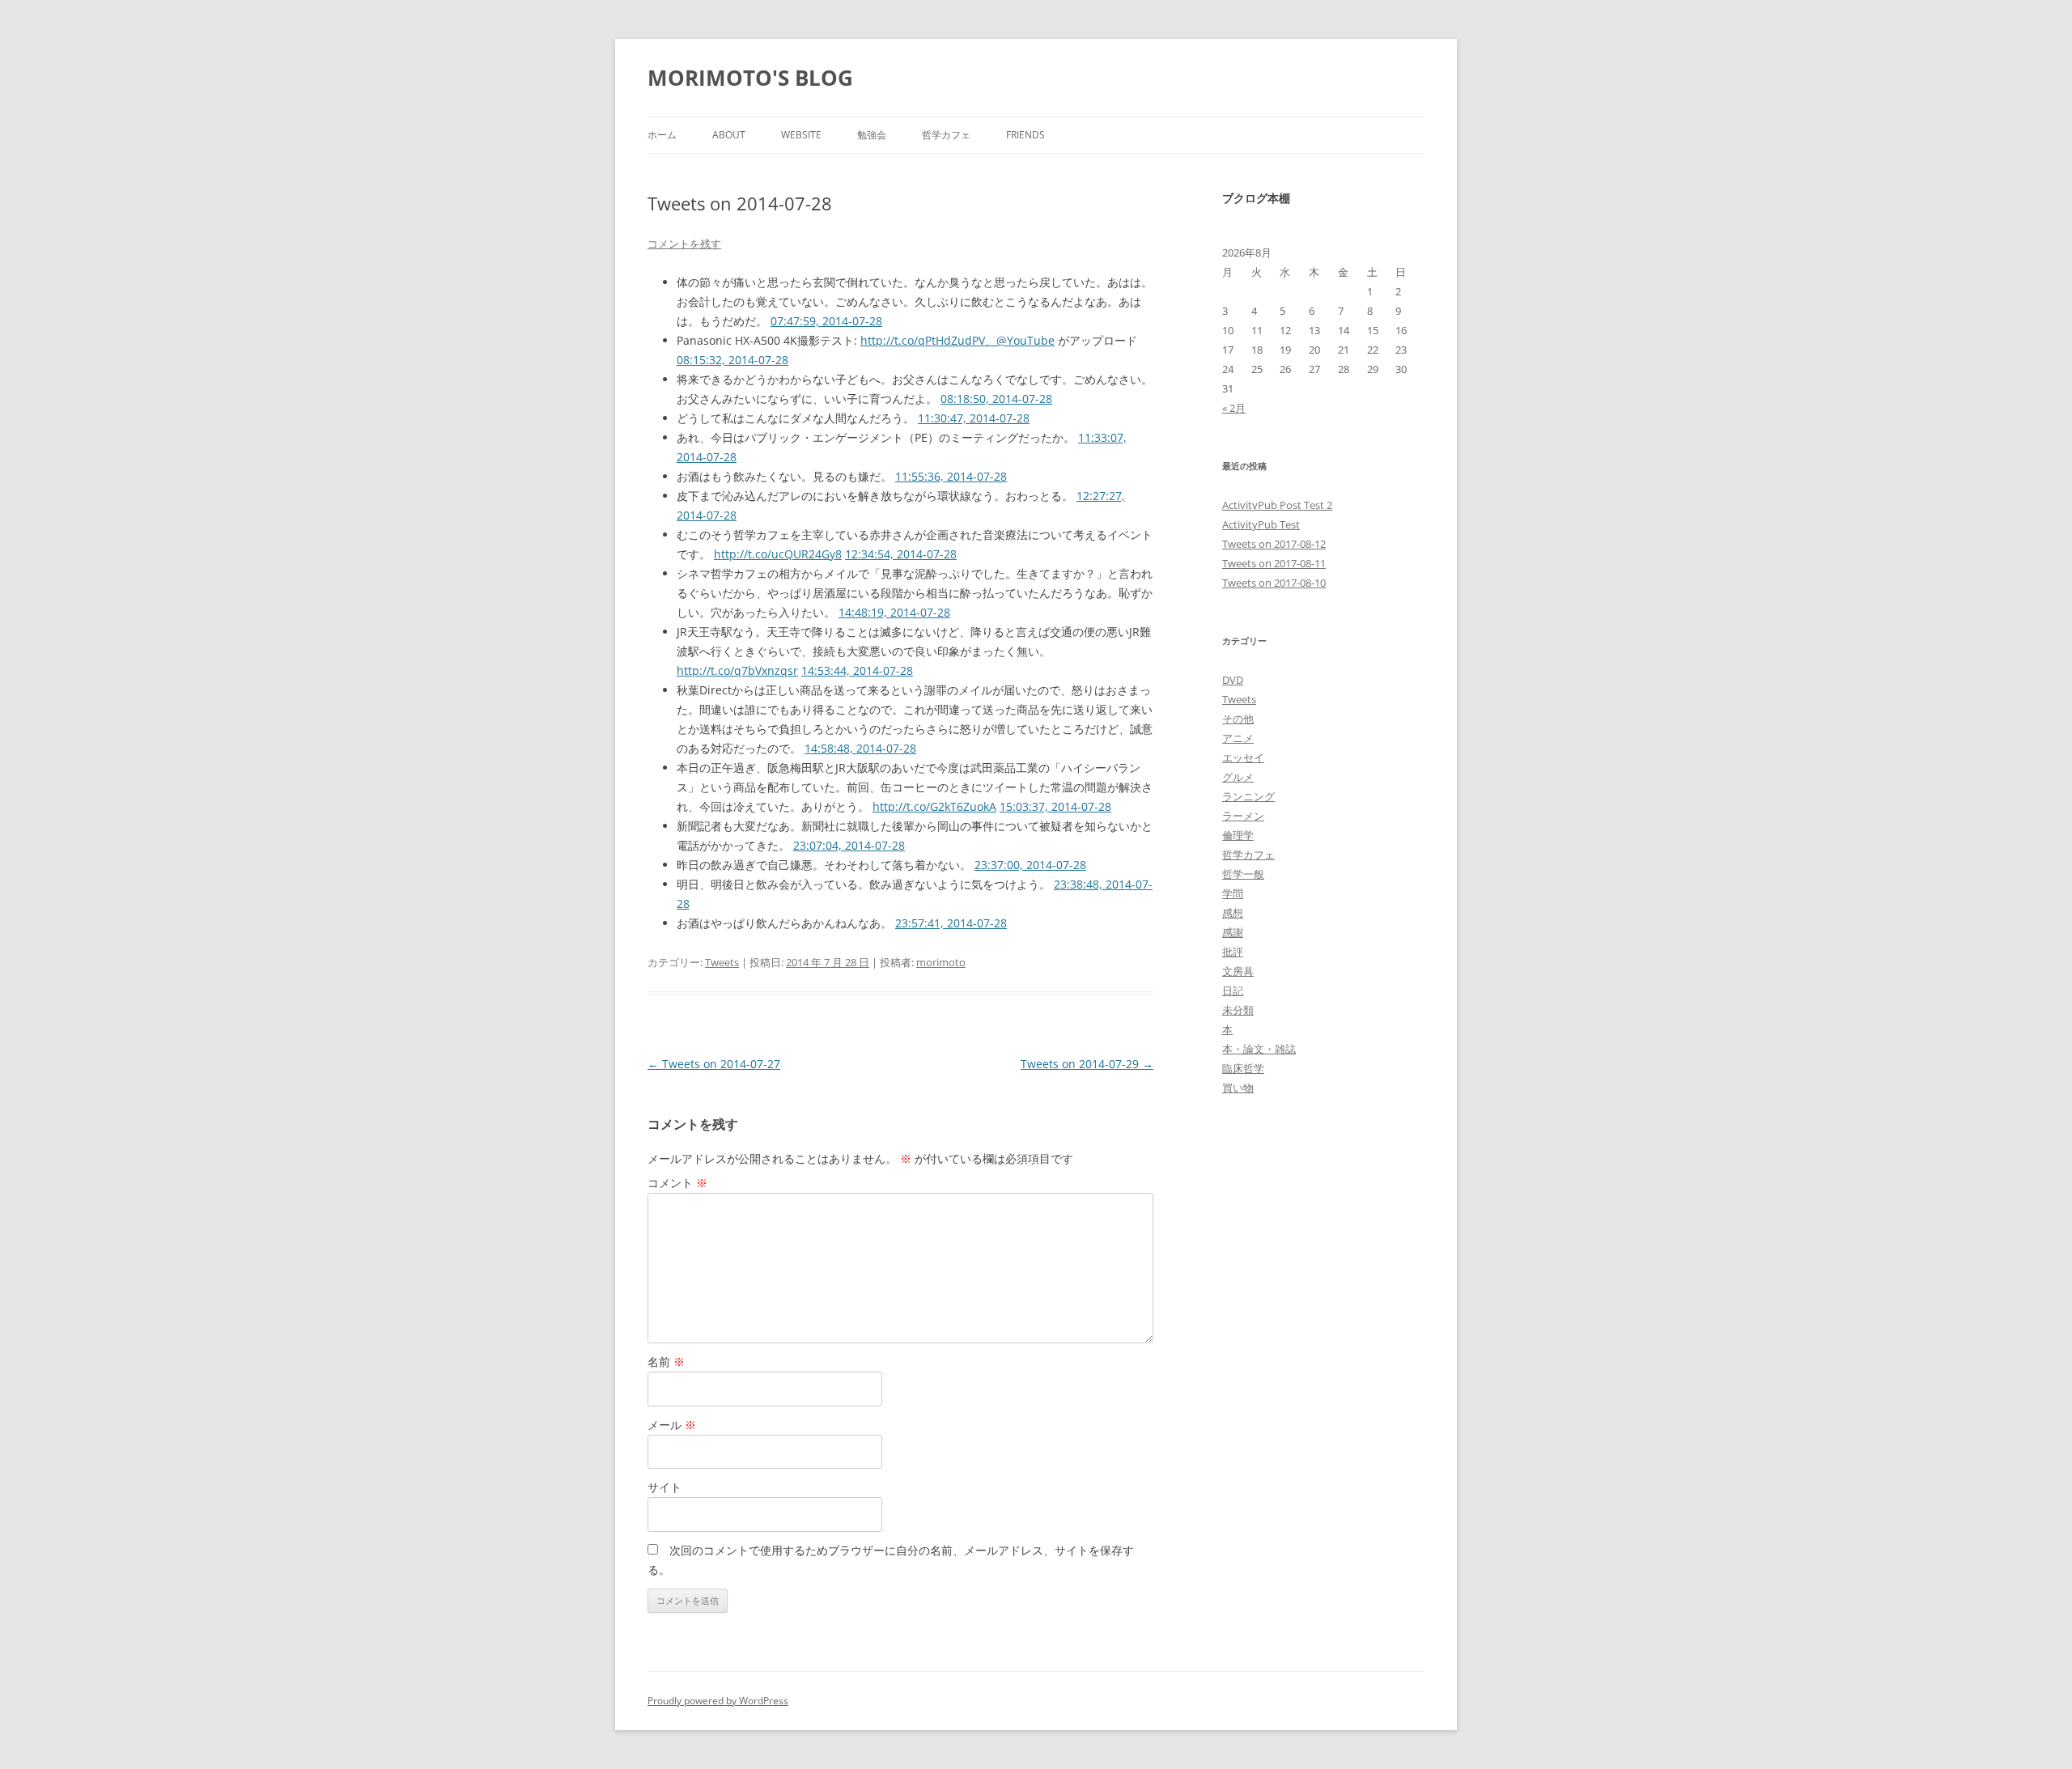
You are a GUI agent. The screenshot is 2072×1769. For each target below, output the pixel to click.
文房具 (1238, 971)
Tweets (722, 962)
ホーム (662, 135)
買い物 (1238, 1088)
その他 (1238, 719)
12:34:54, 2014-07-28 (901, 554)
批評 (1233, 952)
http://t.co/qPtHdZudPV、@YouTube (957, 340)
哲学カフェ (946, 135)
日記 (1233, 991)
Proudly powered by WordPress (718, 1701)
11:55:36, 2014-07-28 (951, 476)
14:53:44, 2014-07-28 (857, 670)
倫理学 (1238, 835)
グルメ (1238, 777)
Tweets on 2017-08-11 (1274, 563)
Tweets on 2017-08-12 (1274, 544)
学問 (1233, 893)
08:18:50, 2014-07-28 (996, 399)
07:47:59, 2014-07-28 (826, 321)
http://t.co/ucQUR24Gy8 (778, 554)
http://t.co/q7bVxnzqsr (737, 670)
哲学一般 (1243, 874)
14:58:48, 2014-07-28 (860, 748)
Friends (1025, 135)
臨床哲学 (1243, 1068)
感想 (1233, 913)
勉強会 (872, 135)
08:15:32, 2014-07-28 (732, 360)
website (801, 135)
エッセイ (1243, 757)
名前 (666, 1362)
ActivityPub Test (1261, 524)
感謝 (1233, 932)
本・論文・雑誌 (1259, 1049)
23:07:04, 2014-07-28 (849, 845)
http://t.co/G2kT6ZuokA (934, 806)
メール (672, 1425)
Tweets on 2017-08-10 (1274, 583)
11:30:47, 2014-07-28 (974, 418)
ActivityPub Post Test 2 (1277, 505)
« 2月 (1234, 408)
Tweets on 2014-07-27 (714, 1064)
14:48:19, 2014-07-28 (894, 612)
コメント (677, 1183)
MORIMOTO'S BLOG (750, 78)
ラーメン (1243, 816)
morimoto (941, 962)
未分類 (1238, 1010)
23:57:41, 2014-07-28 (951, 923)
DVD (1233, 680)
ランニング (1248, 796)
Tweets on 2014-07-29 (1087, 1064)
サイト (664, 1487)
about (729, 135)
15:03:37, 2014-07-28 (1055, 806)
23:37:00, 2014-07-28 (1030, 865)
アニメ (1238, 738)
